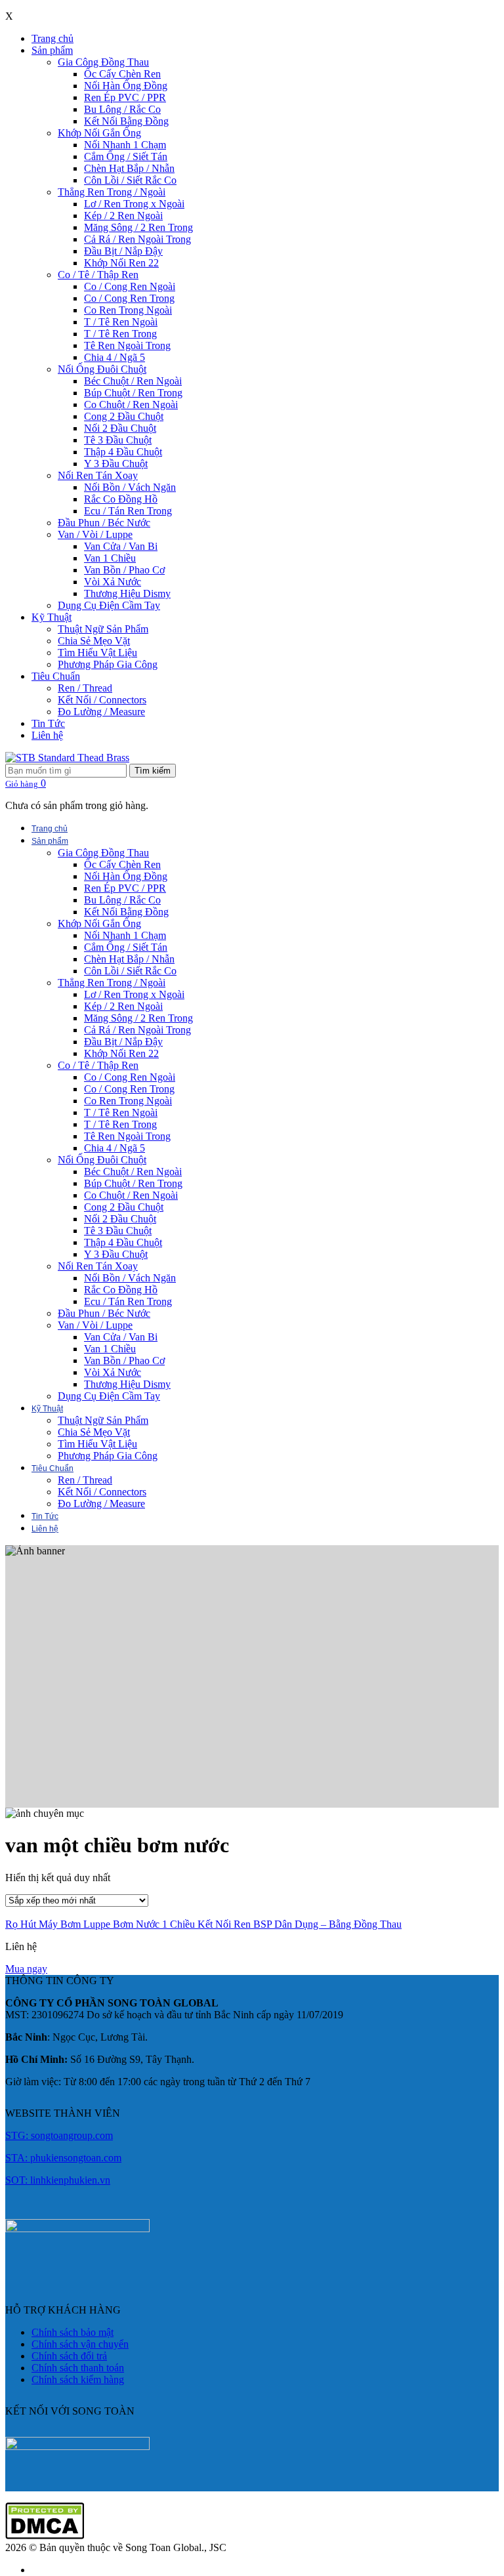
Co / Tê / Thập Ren (98, 275)
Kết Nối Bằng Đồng (126, 121)
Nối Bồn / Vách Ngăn (130, 487)
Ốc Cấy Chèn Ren (122, 74)
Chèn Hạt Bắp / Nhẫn (129, 168)
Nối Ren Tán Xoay (98, 475)
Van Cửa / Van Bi (121, 546)
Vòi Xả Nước (113, 582)
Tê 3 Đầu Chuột (118, 440)
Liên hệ (47, 735)
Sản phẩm (52, 50)
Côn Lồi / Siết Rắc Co (130, 180)
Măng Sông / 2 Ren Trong (138, 227)
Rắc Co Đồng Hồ (121, 499)
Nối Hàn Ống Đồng (126, 86)
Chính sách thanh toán (78, 2368)
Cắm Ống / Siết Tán (126, 156)
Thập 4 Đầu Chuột (123, 452)
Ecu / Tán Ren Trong (128, 511)
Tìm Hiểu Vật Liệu (97, 653)
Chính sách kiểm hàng (78, 2379)
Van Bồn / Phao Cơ (124, 570)
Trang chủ (52, 38)
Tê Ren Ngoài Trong (127, 345)
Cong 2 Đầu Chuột (124, 416)
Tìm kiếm (153, 771)
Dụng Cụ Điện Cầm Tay (109, 605)
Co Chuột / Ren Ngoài (131, 405)
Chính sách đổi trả (69, 2356)
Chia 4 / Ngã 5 (115, 357)
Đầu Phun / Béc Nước (104, 523)
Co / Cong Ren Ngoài (130, 286)
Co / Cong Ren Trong (129, 298)
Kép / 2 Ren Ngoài (123, 216)
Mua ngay (26, 1969)
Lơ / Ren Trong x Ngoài (134, 204)
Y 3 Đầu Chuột (116, 464)
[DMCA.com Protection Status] (45, 2536)
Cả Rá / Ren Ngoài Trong (137, 239)
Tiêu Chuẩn (56, 676)
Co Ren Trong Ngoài (128, 310)
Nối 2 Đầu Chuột (120, 428)
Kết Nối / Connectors (102, 700)
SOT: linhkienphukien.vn (58, 2180)
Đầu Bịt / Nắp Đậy (123, 251)
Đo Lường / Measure (101, 712)
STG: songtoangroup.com (59, 2135)
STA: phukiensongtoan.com (63, 2158)
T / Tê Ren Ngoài (121, 322)
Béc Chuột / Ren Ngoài (133, 381)
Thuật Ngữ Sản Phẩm (103, 629)
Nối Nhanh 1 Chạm (125, 145)
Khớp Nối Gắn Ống (99, 133)
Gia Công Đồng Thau (103, 62)
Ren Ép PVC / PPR (125, 97)
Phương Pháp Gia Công (108, 664)
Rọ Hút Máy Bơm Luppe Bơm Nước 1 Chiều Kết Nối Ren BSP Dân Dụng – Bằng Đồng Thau (203, 1924)
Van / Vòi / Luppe (95, 534)
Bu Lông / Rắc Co (122, 109)
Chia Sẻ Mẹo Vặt (94, 641)
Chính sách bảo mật (73, 2332)
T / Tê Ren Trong (120, 334)
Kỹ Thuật (52, 617)
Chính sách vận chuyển (80, 2344)
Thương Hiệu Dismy (127, 593)
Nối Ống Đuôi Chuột (102, 369)
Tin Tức (48, 723)
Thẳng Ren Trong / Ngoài (112, 192)
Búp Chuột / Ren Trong (133, 393)
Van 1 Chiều (110, 558)
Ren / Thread (85, 688)
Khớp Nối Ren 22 (121, 263)
